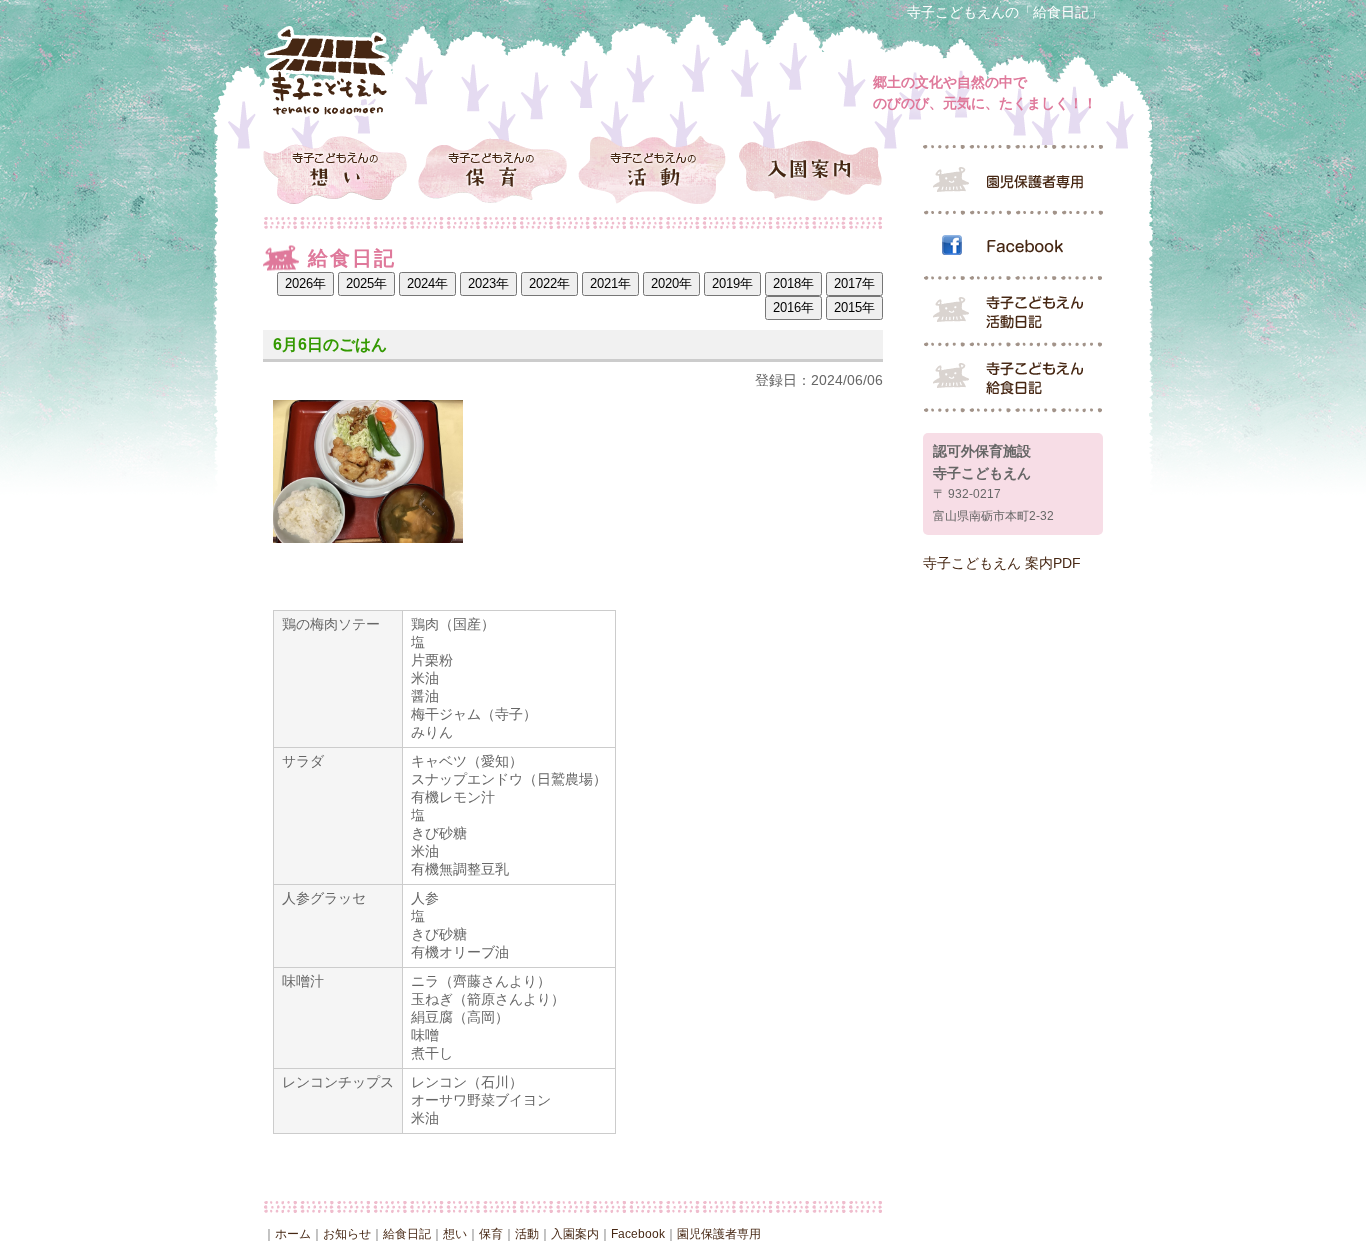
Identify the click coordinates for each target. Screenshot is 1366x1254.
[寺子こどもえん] (328, 71)
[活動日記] (1013, 313)
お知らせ (347, 1234)
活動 (527, 1234)
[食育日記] (1013, 379)
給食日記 (407, 1234)
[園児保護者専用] (1013, 179)
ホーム (293, 1234)
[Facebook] (1013, 247)
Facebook (638, 1234)
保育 (491, 1234)
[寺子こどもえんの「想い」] (340, 169)
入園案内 (575, 1234)
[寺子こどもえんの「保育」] (495, 169)
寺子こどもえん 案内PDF (1002, 563)
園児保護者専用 (719, 1234)
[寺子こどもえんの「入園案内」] (805, 169)
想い (455, 1234)
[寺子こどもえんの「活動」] (650, 169)
